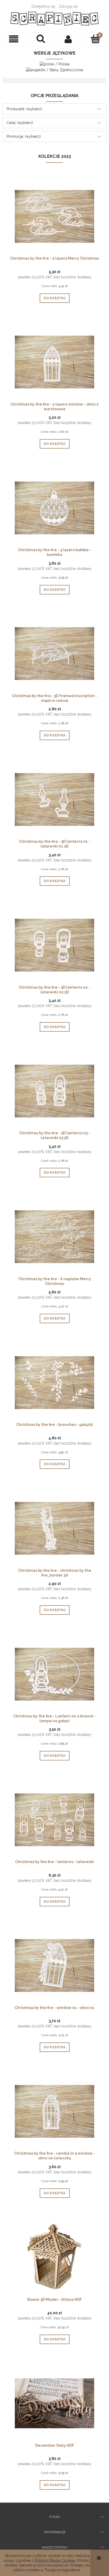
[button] (14, 39)
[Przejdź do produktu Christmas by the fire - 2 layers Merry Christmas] (54, 216)
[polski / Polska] (55, 64)
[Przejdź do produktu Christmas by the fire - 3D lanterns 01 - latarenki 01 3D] (54, 799)
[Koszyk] (95, 39)
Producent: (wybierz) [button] (24, 109)
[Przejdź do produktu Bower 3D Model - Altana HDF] (54, 2257)
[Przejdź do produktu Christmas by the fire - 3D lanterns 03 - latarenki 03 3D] (54, 1091)
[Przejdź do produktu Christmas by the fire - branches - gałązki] (54, 1382)
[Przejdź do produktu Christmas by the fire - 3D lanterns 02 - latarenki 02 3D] (54, 945)
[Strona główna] (54, 19)
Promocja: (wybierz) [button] (24, 136)
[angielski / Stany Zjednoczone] (55, 69)
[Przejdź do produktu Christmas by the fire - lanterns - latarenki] (54, 1820)
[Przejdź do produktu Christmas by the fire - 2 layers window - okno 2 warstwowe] (54, 362)
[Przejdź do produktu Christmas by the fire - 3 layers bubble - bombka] (54, 507)
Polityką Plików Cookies (55, 2560)
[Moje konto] (68, 39)
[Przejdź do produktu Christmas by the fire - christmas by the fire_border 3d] (54, 1528)
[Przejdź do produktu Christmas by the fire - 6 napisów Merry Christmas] (54, 1236)
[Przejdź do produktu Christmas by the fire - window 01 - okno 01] (54, 1965)
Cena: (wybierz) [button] (20, 123)
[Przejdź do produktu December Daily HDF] (54, 2403)
